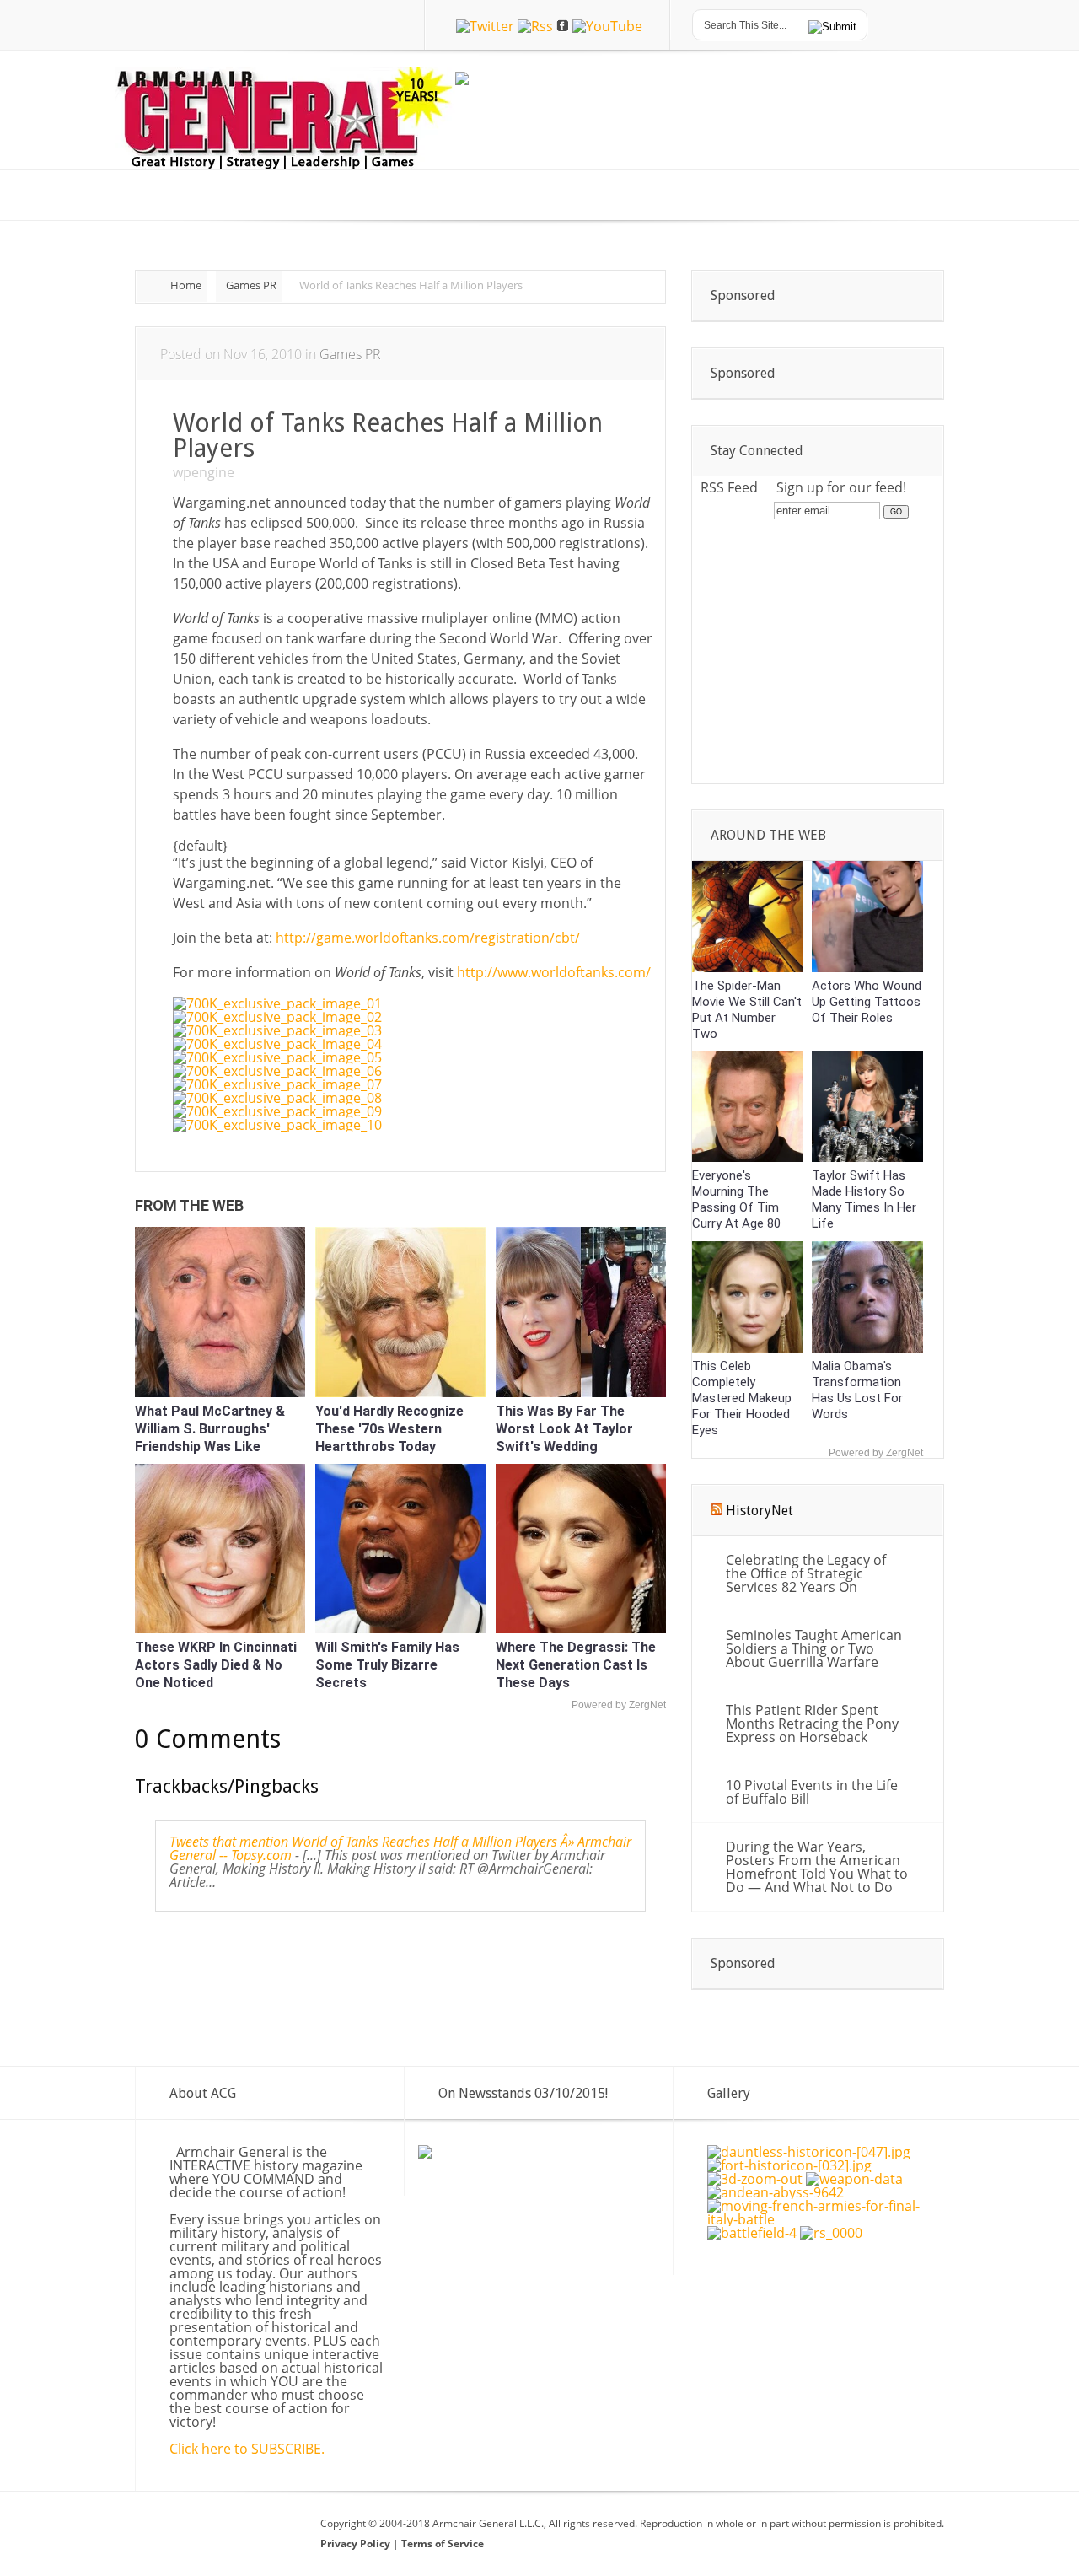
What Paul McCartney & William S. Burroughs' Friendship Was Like (210, 1429)
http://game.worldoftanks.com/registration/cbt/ (428, 938)
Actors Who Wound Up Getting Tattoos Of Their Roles (867, 1002)
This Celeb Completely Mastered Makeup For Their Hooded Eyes (742, 1398)
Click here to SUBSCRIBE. (247, 2449)
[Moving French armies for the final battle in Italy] (816, 2219)
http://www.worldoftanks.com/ (554, 972)
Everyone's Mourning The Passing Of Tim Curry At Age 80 (736, 1199)
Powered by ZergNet (619, 1705)
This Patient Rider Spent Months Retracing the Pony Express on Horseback (812, 1724)
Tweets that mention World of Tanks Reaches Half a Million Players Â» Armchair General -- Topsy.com (400, 1848)
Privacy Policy (357, 2544)
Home (186, 285)
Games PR (251, 285)
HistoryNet (760, 1511)
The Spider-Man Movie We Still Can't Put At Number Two (747, 1010)
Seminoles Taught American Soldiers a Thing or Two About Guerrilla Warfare (814, 1648)
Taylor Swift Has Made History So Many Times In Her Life (864, 1199)
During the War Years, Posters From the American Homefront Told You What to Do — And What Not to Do (817, 1867)
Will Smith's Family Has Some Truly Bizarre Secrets (387, 1665)
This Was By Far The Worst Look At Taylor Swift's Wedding (564, 1429)
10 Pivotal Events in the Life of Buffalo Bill (812, 1792)
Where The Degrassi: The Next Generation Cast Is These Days (576, 1665)
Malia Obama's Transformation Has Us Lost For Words (857, 1390)
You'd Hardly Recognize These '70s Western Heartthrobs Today (389, 1429)
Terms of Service (443, 2544)
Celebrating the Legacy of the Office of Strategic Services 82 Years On (806, 1573)
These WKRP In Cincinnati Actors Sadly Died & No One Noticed (216, 1665)
